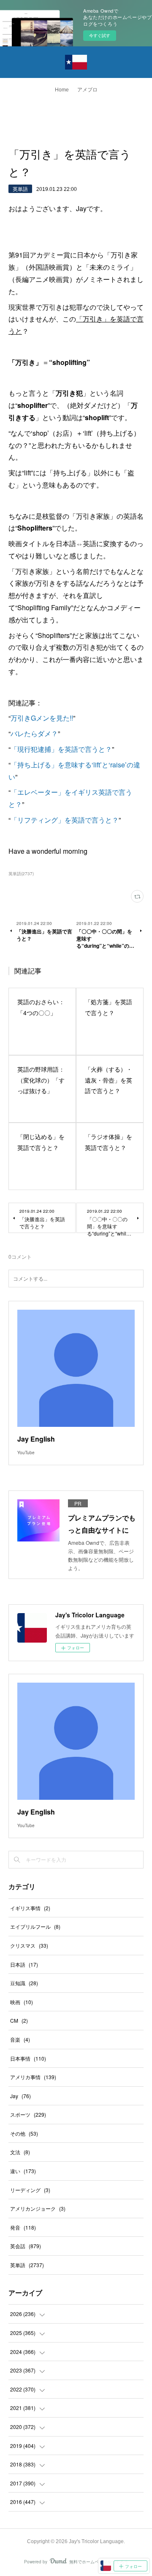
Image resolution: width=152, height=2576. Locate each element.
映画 (22, 2002)
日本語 (24, 1964)
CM (19, 2020)
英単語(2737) (21, 874)
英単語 (20, 189)
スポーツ (28, 2114)
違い (23, 2171)
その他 (24, 2133)
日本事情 (28, 2058)
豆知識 (24, 1983)
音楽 (20, 2039)
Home (62, 90)
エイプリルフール (35, 1926)
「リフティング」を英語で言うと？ (65, 820)
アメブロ (87, 90)
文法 (20, 2152)
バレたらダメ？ (34, 733)
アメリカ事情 (33, 2077)
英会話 (26, 2246)
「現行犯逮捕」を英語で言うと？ (61, 749)
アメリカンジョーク (38, 2208)
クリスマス (29, 1945)
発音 (23, 2227)
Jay (20, 2096)
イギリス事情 (30, 1908)
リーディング (30, 2190)
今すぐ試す (100, 35)
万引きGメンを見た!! (42, 718)
